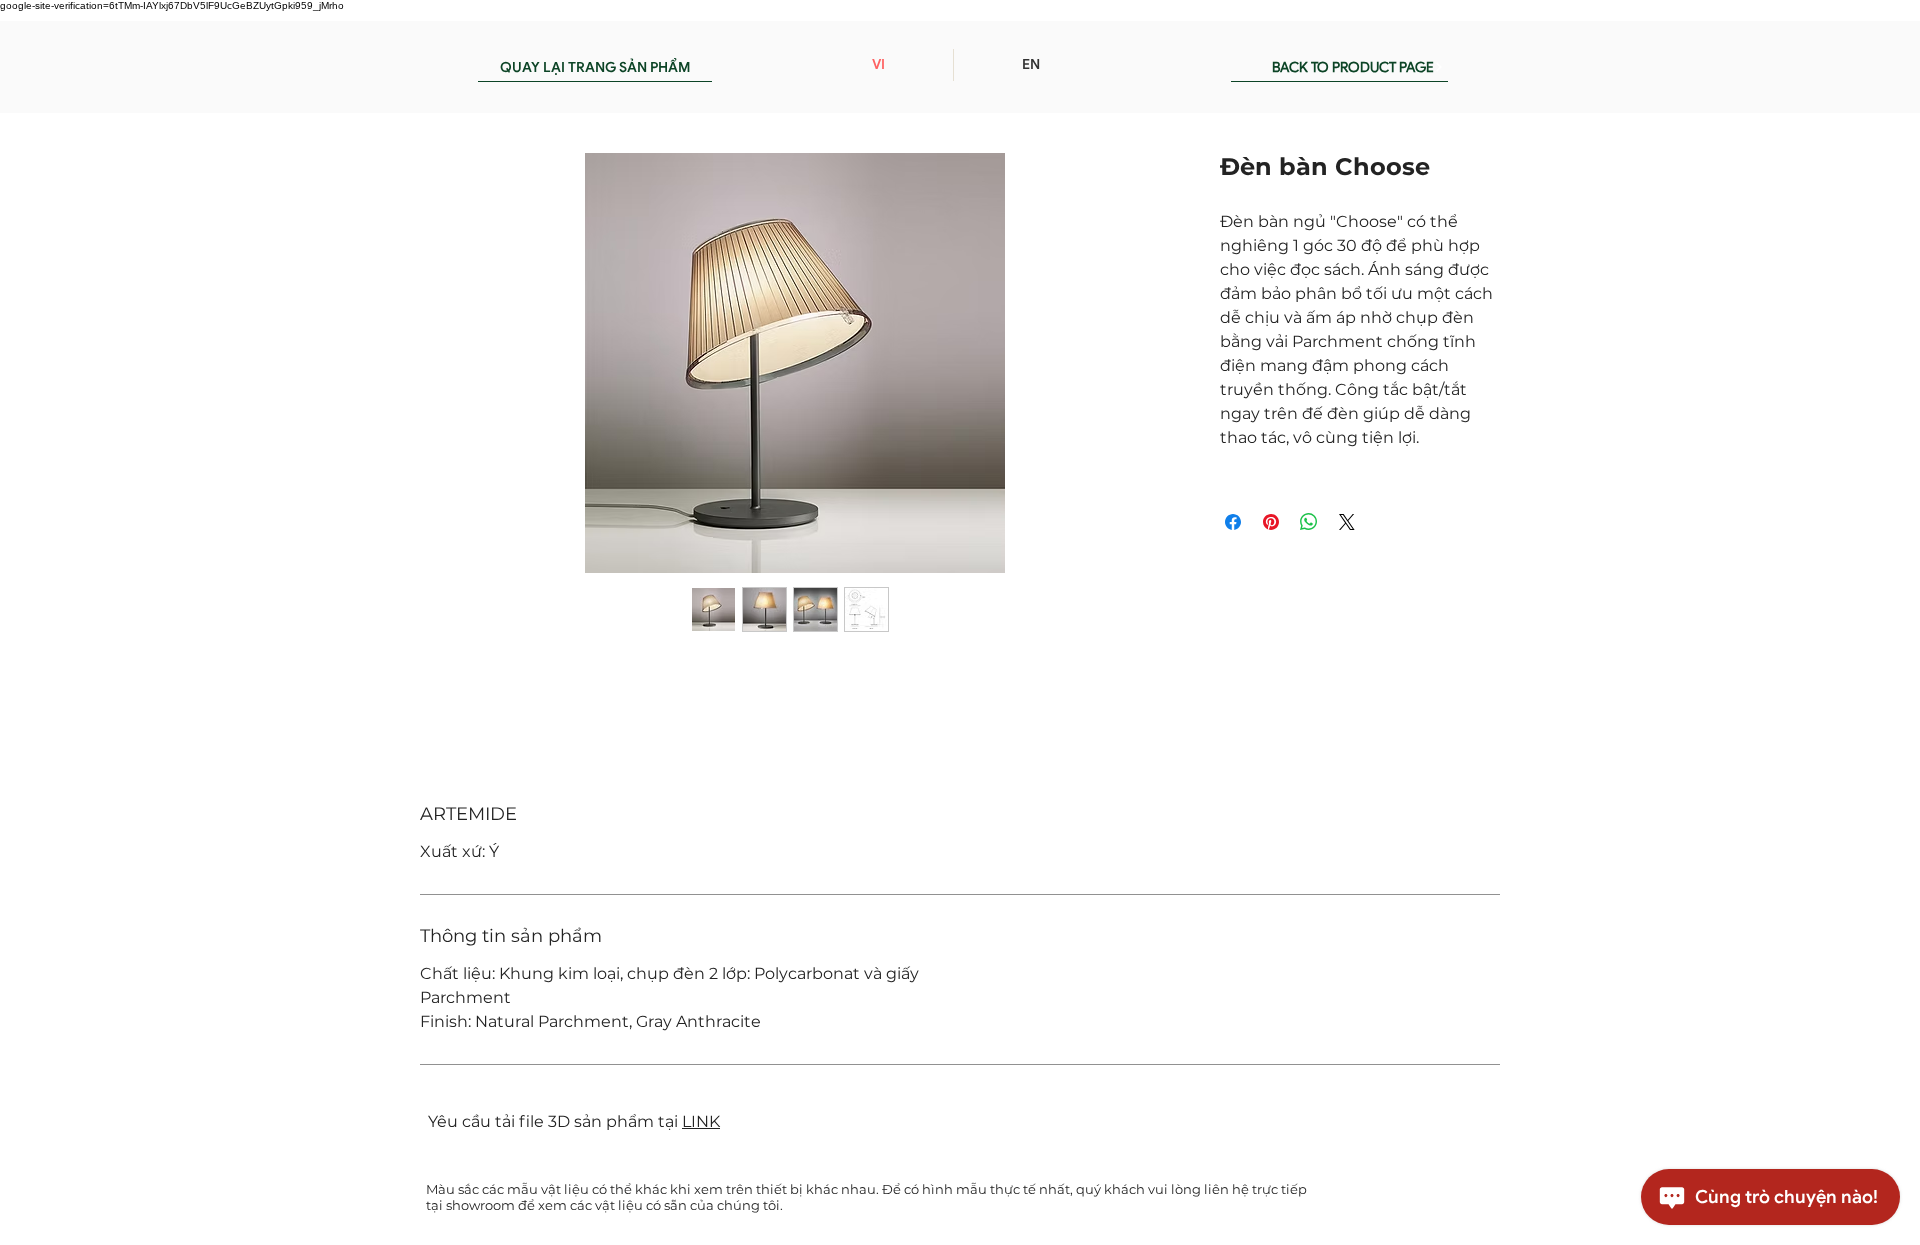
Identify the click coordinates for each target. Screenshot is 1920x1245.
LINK (701, 1121)
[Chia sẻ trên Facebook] (1233, 522)
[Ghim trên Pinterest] (1271, 522)
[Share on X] (1347, 522)
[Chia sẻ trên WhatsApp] (1309, 522)
